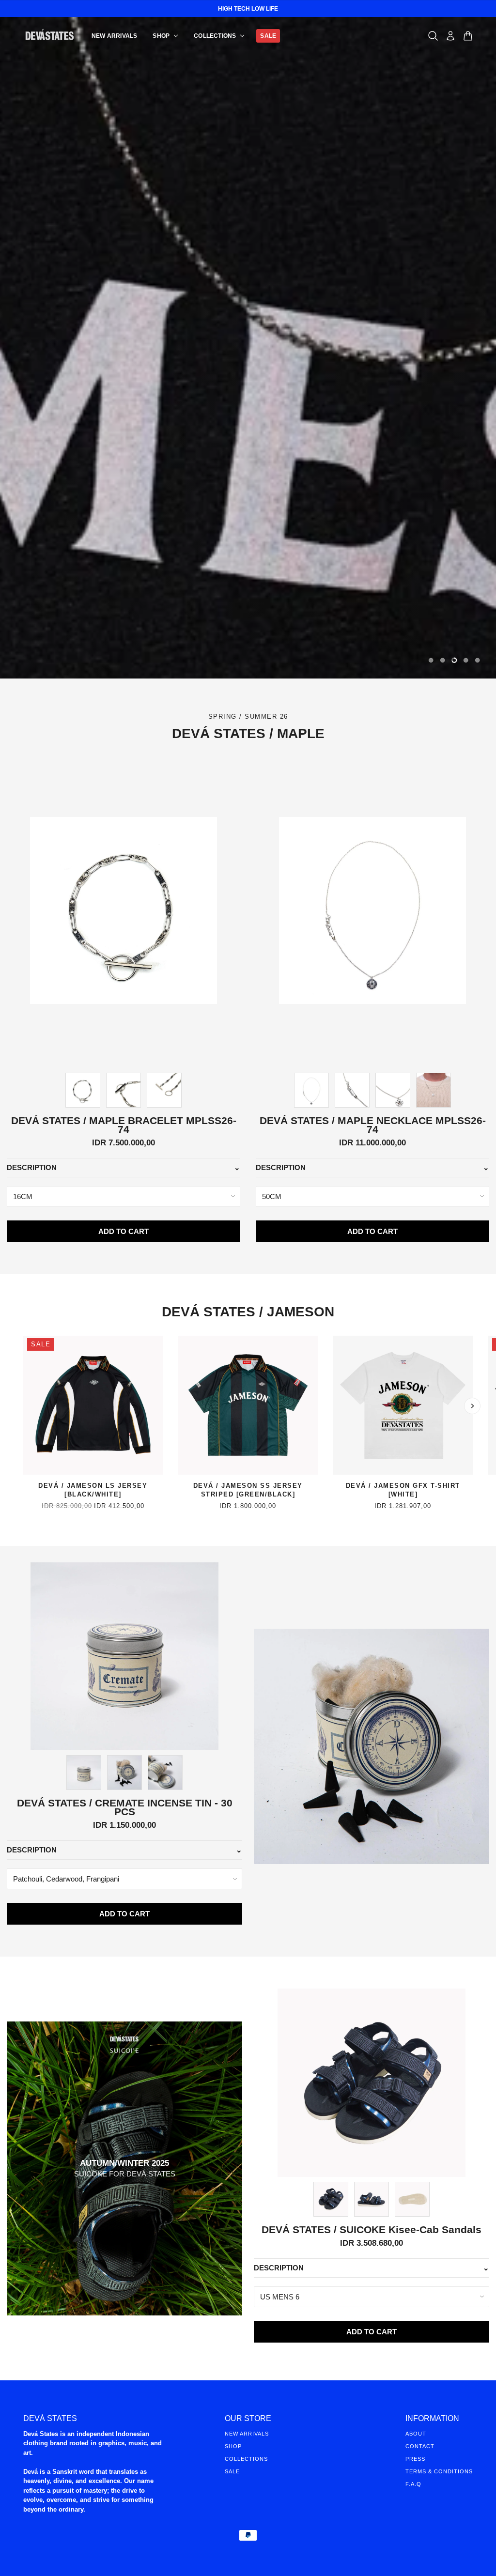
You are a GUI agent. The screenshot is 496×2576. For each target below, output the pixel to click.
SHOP (233, 2446)
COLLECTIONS (246, 2459)
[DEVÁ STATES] (50, 36)
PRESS (415, 2459)
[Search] (433, 36)
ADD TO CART (124, 1231)
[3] (466, 660)
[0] (431, 660)
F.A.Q (413, 2484)
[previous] (24, 1406)
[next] (472, 1406)
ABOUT (416, 2434)
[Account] (450, 36)
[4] (478, 660)
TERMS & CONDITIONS (439, 2471)
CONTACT (420, 2446)
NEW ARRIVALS (247, 2434)
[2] (454, 660)
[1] (443, 660)
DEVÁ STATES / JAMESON (248, 1312)
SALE (232, 2471)
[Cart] (468, 36)
